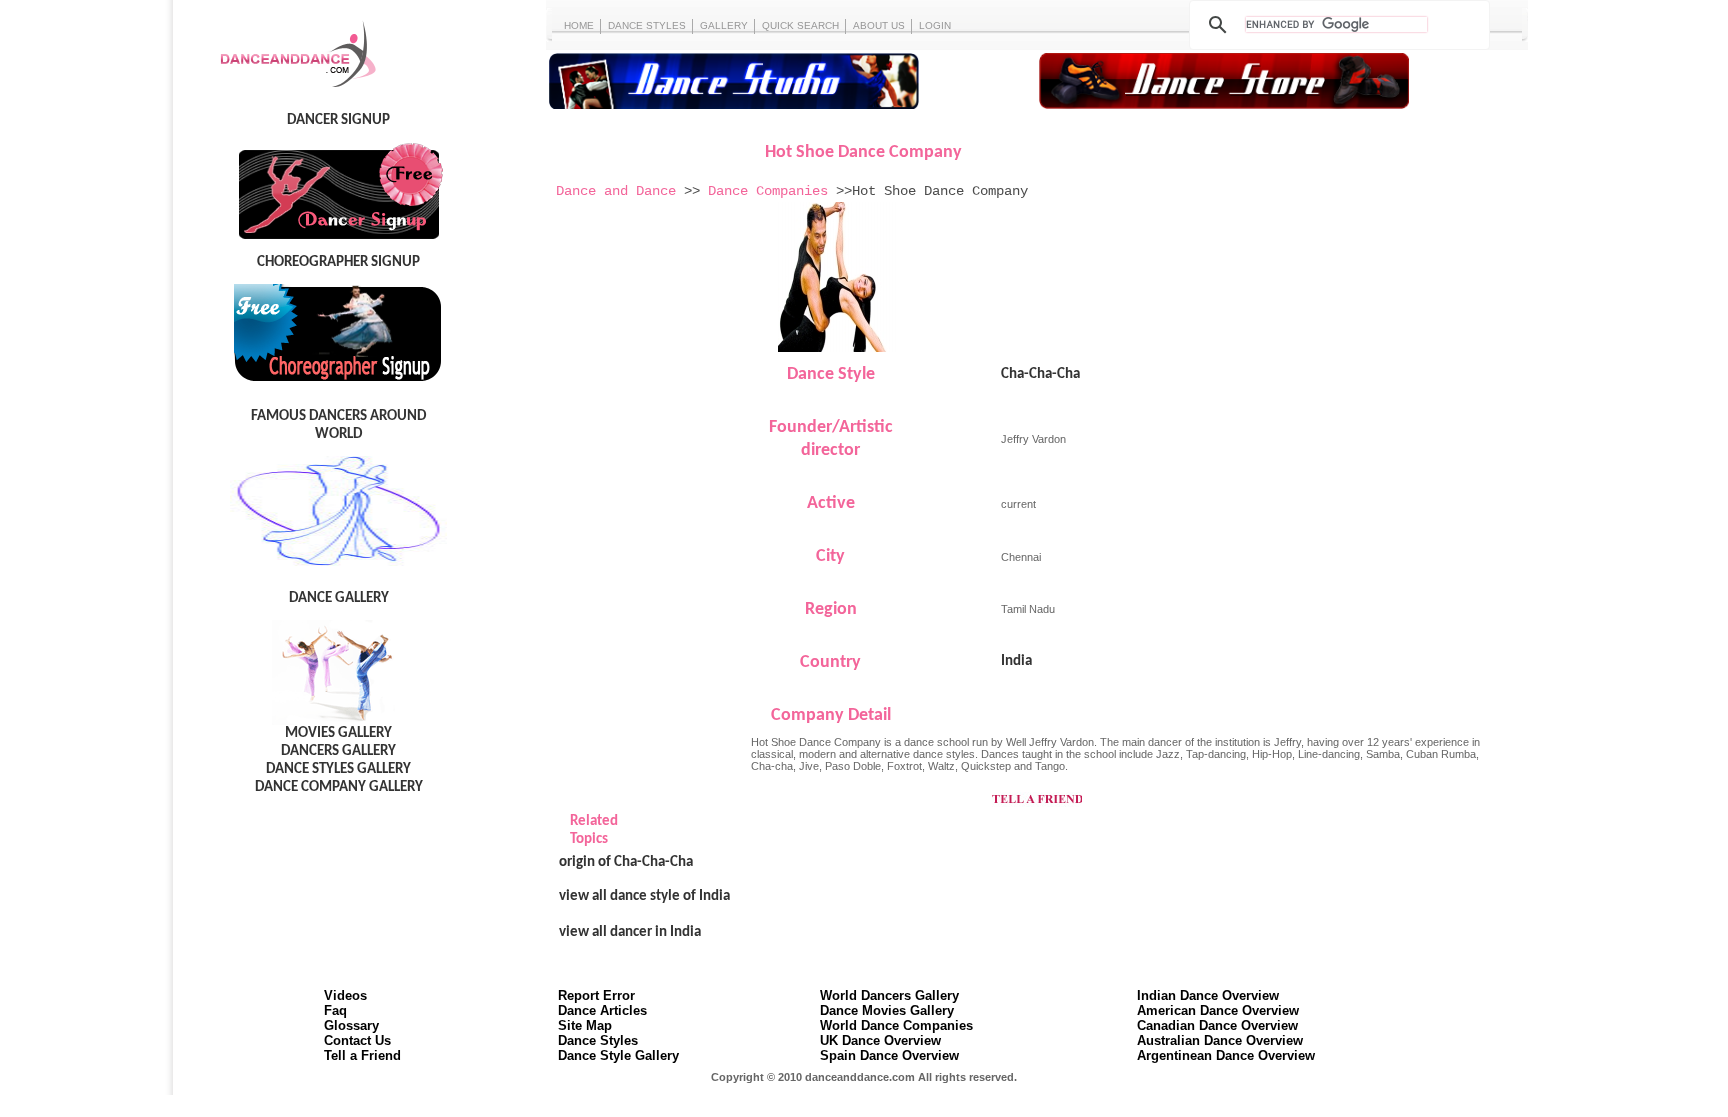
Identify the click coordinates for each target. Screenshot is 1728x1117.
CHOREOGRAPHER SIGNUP (338, 262)
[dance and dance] (282, 90)
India (1016, 661)
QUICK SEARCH (800, 25)
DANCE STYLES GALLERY (338, 769)
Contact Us (357, 1040)
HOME (579, 25)
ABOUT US (879, 25)
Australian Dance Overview (1220, 1040)
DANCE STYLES (647, 25)
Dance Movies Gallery (887, 1010)
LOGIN (935, 25)
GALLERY (724, 25)
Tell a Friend (362, 1055)
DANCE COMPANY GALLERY (339, 787)
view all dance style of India (644, 896)
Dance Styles (598, 1040)
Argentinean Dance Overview (1226, 1055)
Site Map (585, 1025)
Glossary (351, 1025)
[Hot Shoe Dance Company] (838, 348)
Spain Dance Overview (889, 1055)
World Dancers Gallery (889, 995)
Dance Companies (768, 191)
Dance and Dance (616, 191)
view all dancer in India (630, 932)
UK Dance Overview (880, 1040)
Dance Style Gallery (618, 1055)
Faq (335, 1010)
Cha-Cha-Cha (1040, 374)
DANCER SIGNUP (338, 120)
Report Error (596, 995)
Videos (345, 995)
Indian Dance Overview (1208, 995)
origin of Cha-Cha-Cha (626, 862)
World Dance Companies (896, 1025)
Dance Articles (602, 1010)
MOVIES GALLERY (338, 733)
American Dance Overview (1218, 1010)
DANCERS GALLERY (338, 751)
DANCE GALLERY (339, 598)
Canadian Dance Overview (1217, 1025)
